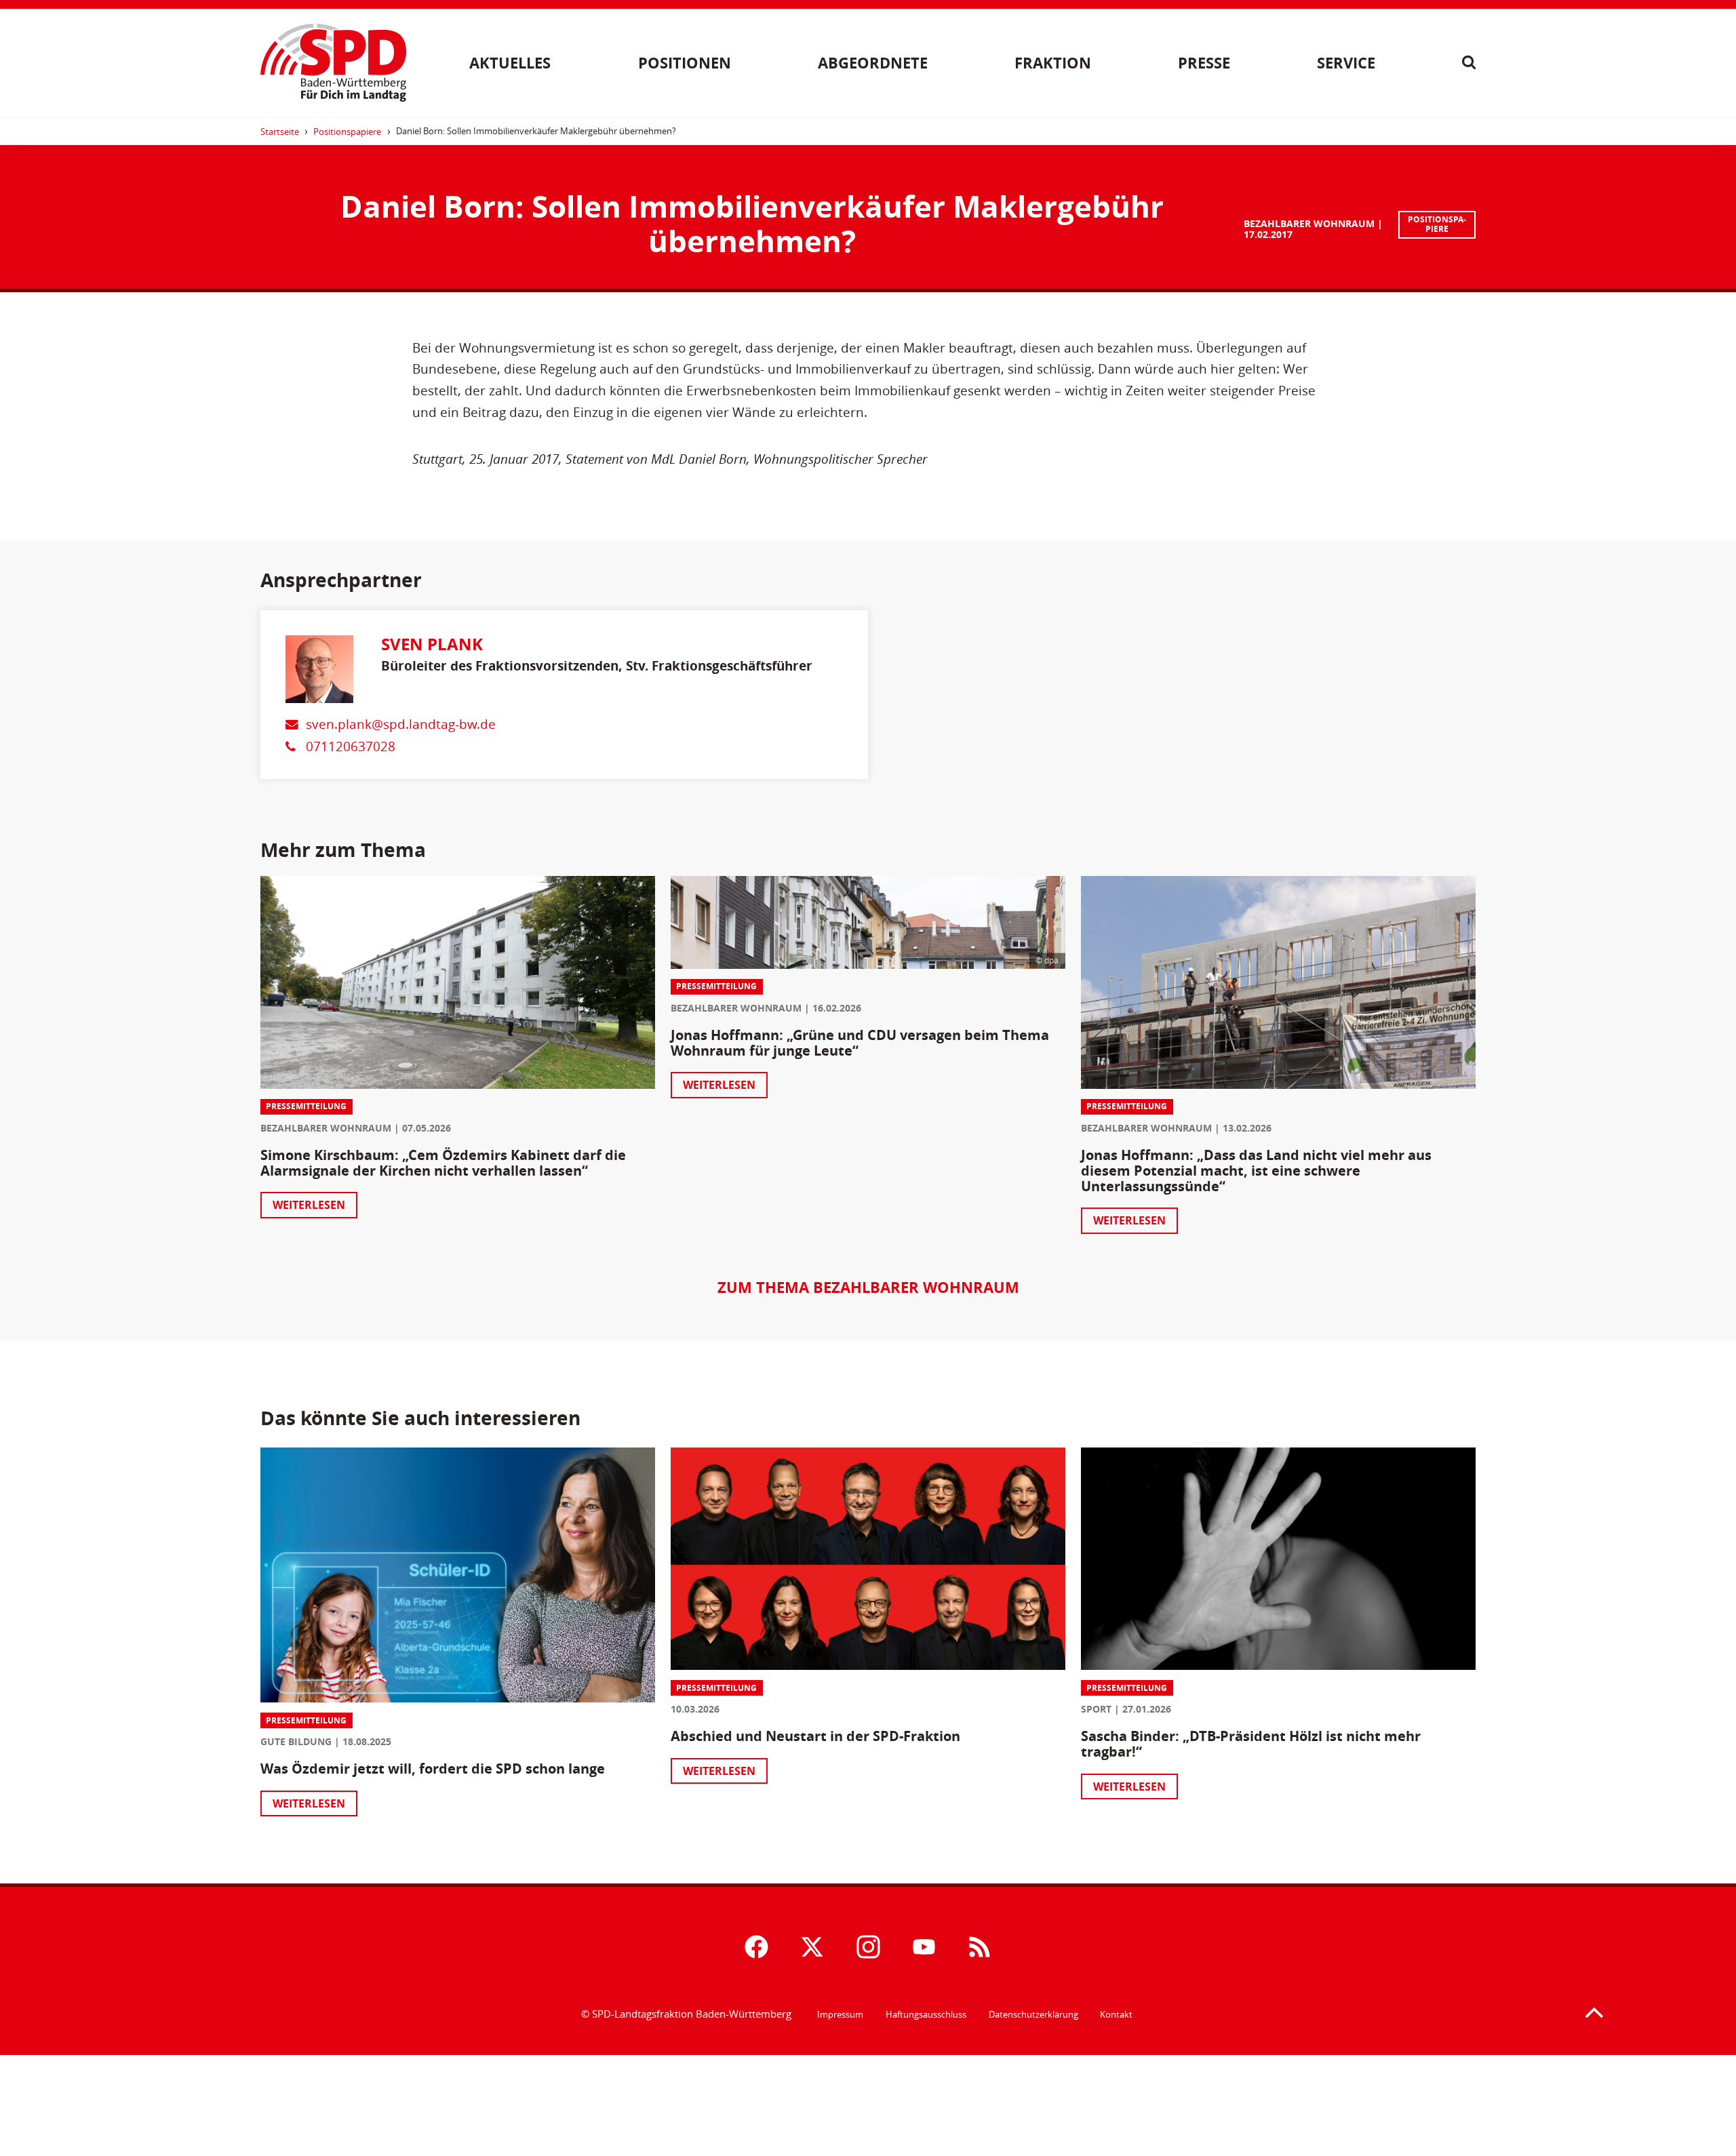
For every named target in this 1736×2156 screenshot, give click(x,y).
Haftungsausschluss (926, 2014)
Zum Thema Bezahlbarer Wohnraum (868, 1287)
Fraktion (1053, 63)
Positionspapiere (347, 132)
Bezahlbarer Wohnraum (1309, 223)
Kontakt (1116, 2014)
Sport (1096, 1709)
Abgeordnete (873, 63)
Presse (1204, 63)
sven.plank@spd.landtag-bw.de (401, 724)
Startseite (280, 132)
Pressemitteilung (306, 1106)
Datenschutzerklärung (1033, 2014)
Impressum (840, 2014)
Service (1346, 63)
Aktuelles (510, 63)
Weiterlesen (309, 1205)
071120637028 (351, 746)
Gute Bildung (296, 1741)
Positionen (685, 63)
